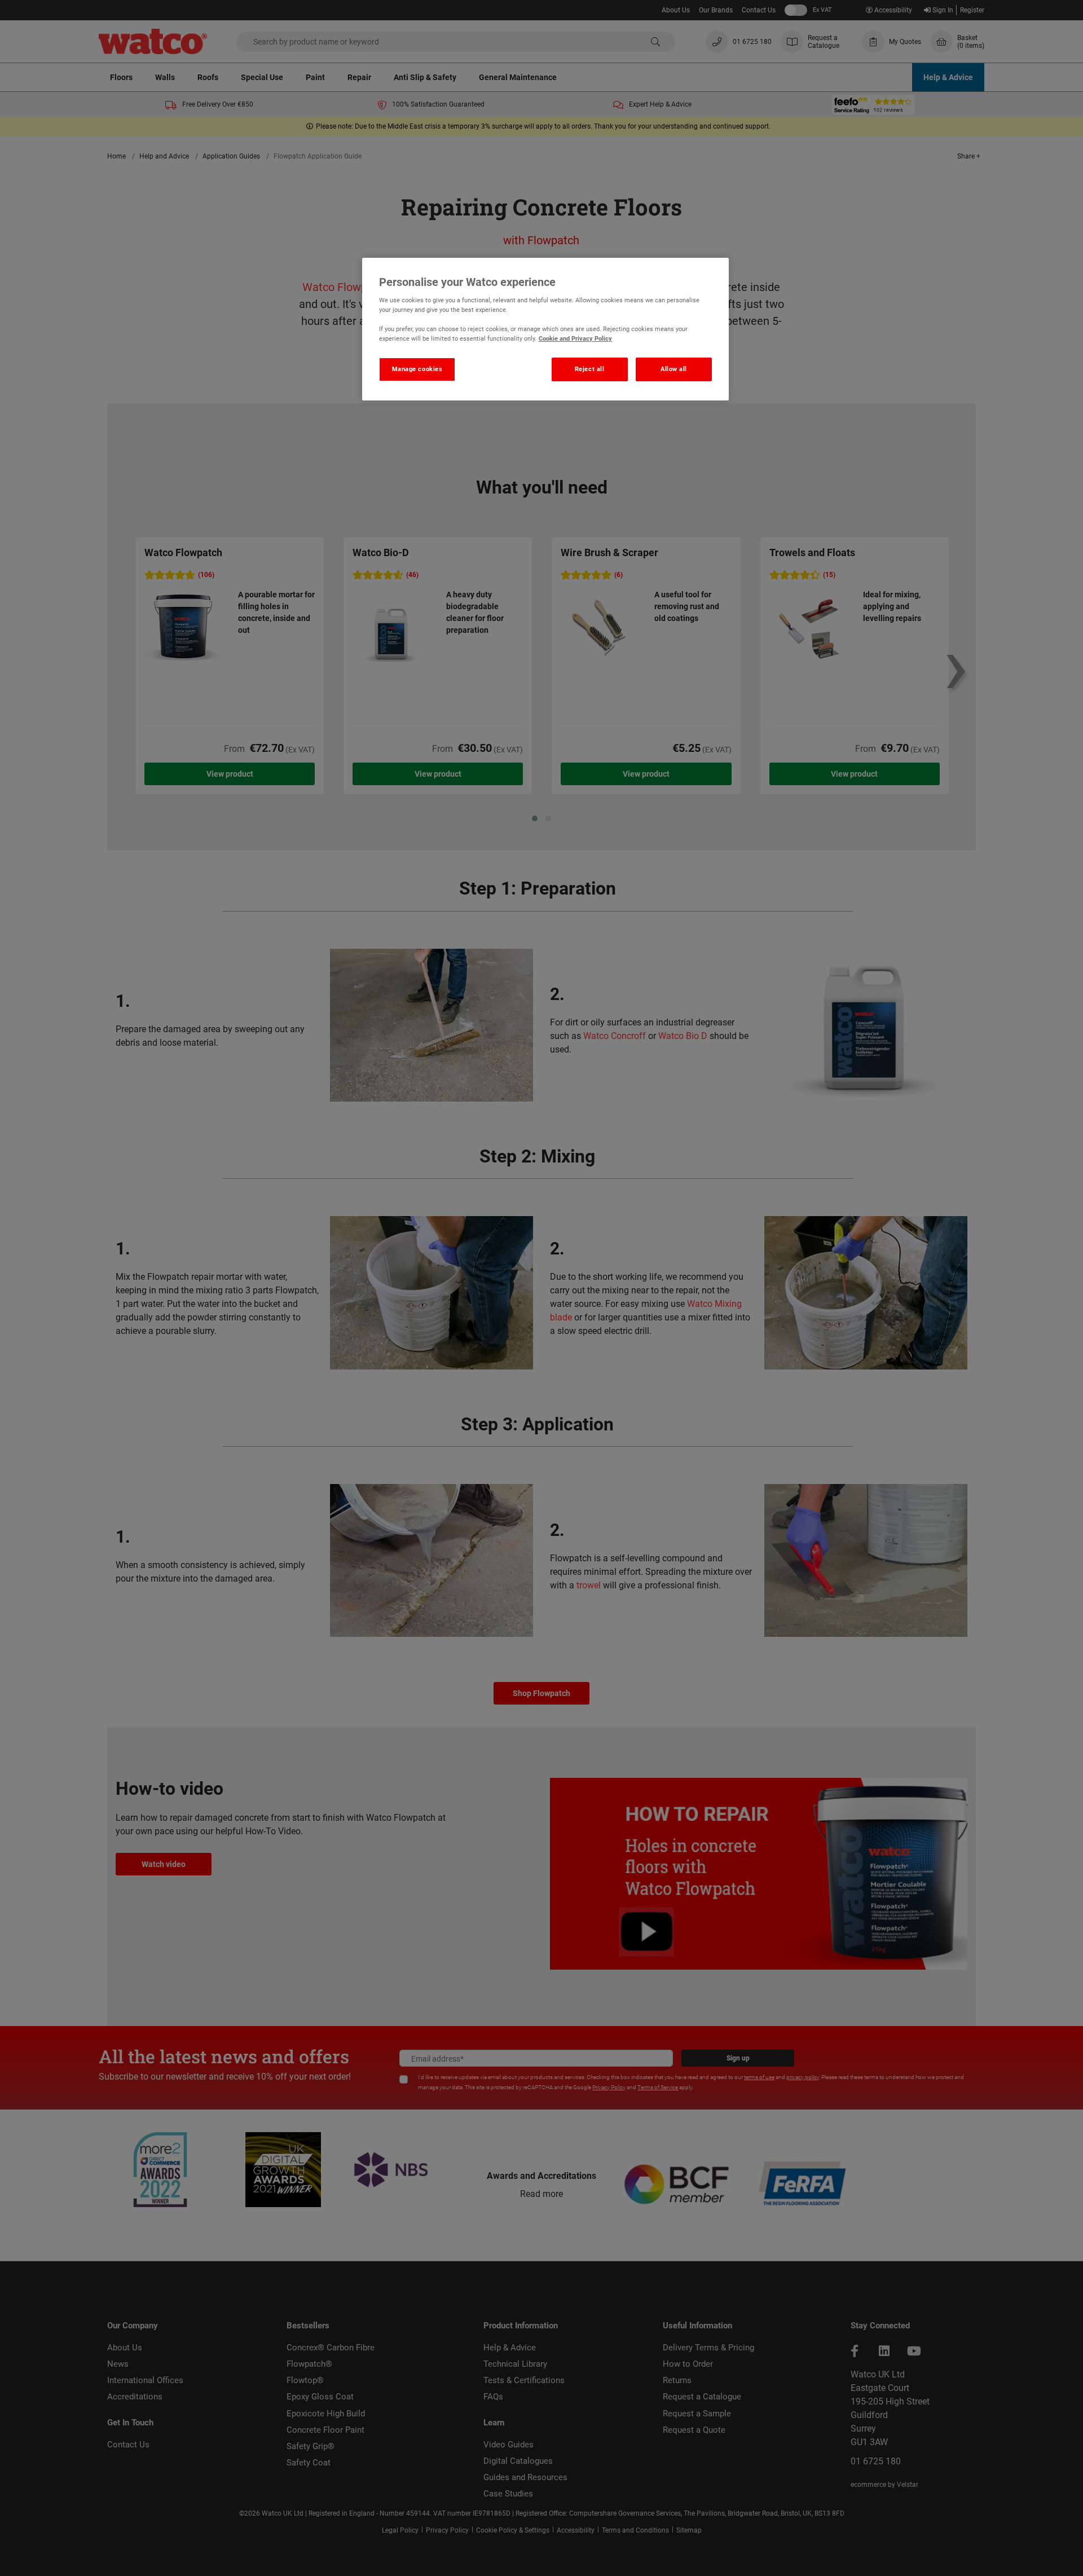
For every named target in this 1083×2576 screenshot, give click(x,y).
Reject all (590, 369)
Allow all (674, 369)
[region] (545, 329)
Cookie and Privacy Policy (575, 338)
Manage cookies (417, 369)
